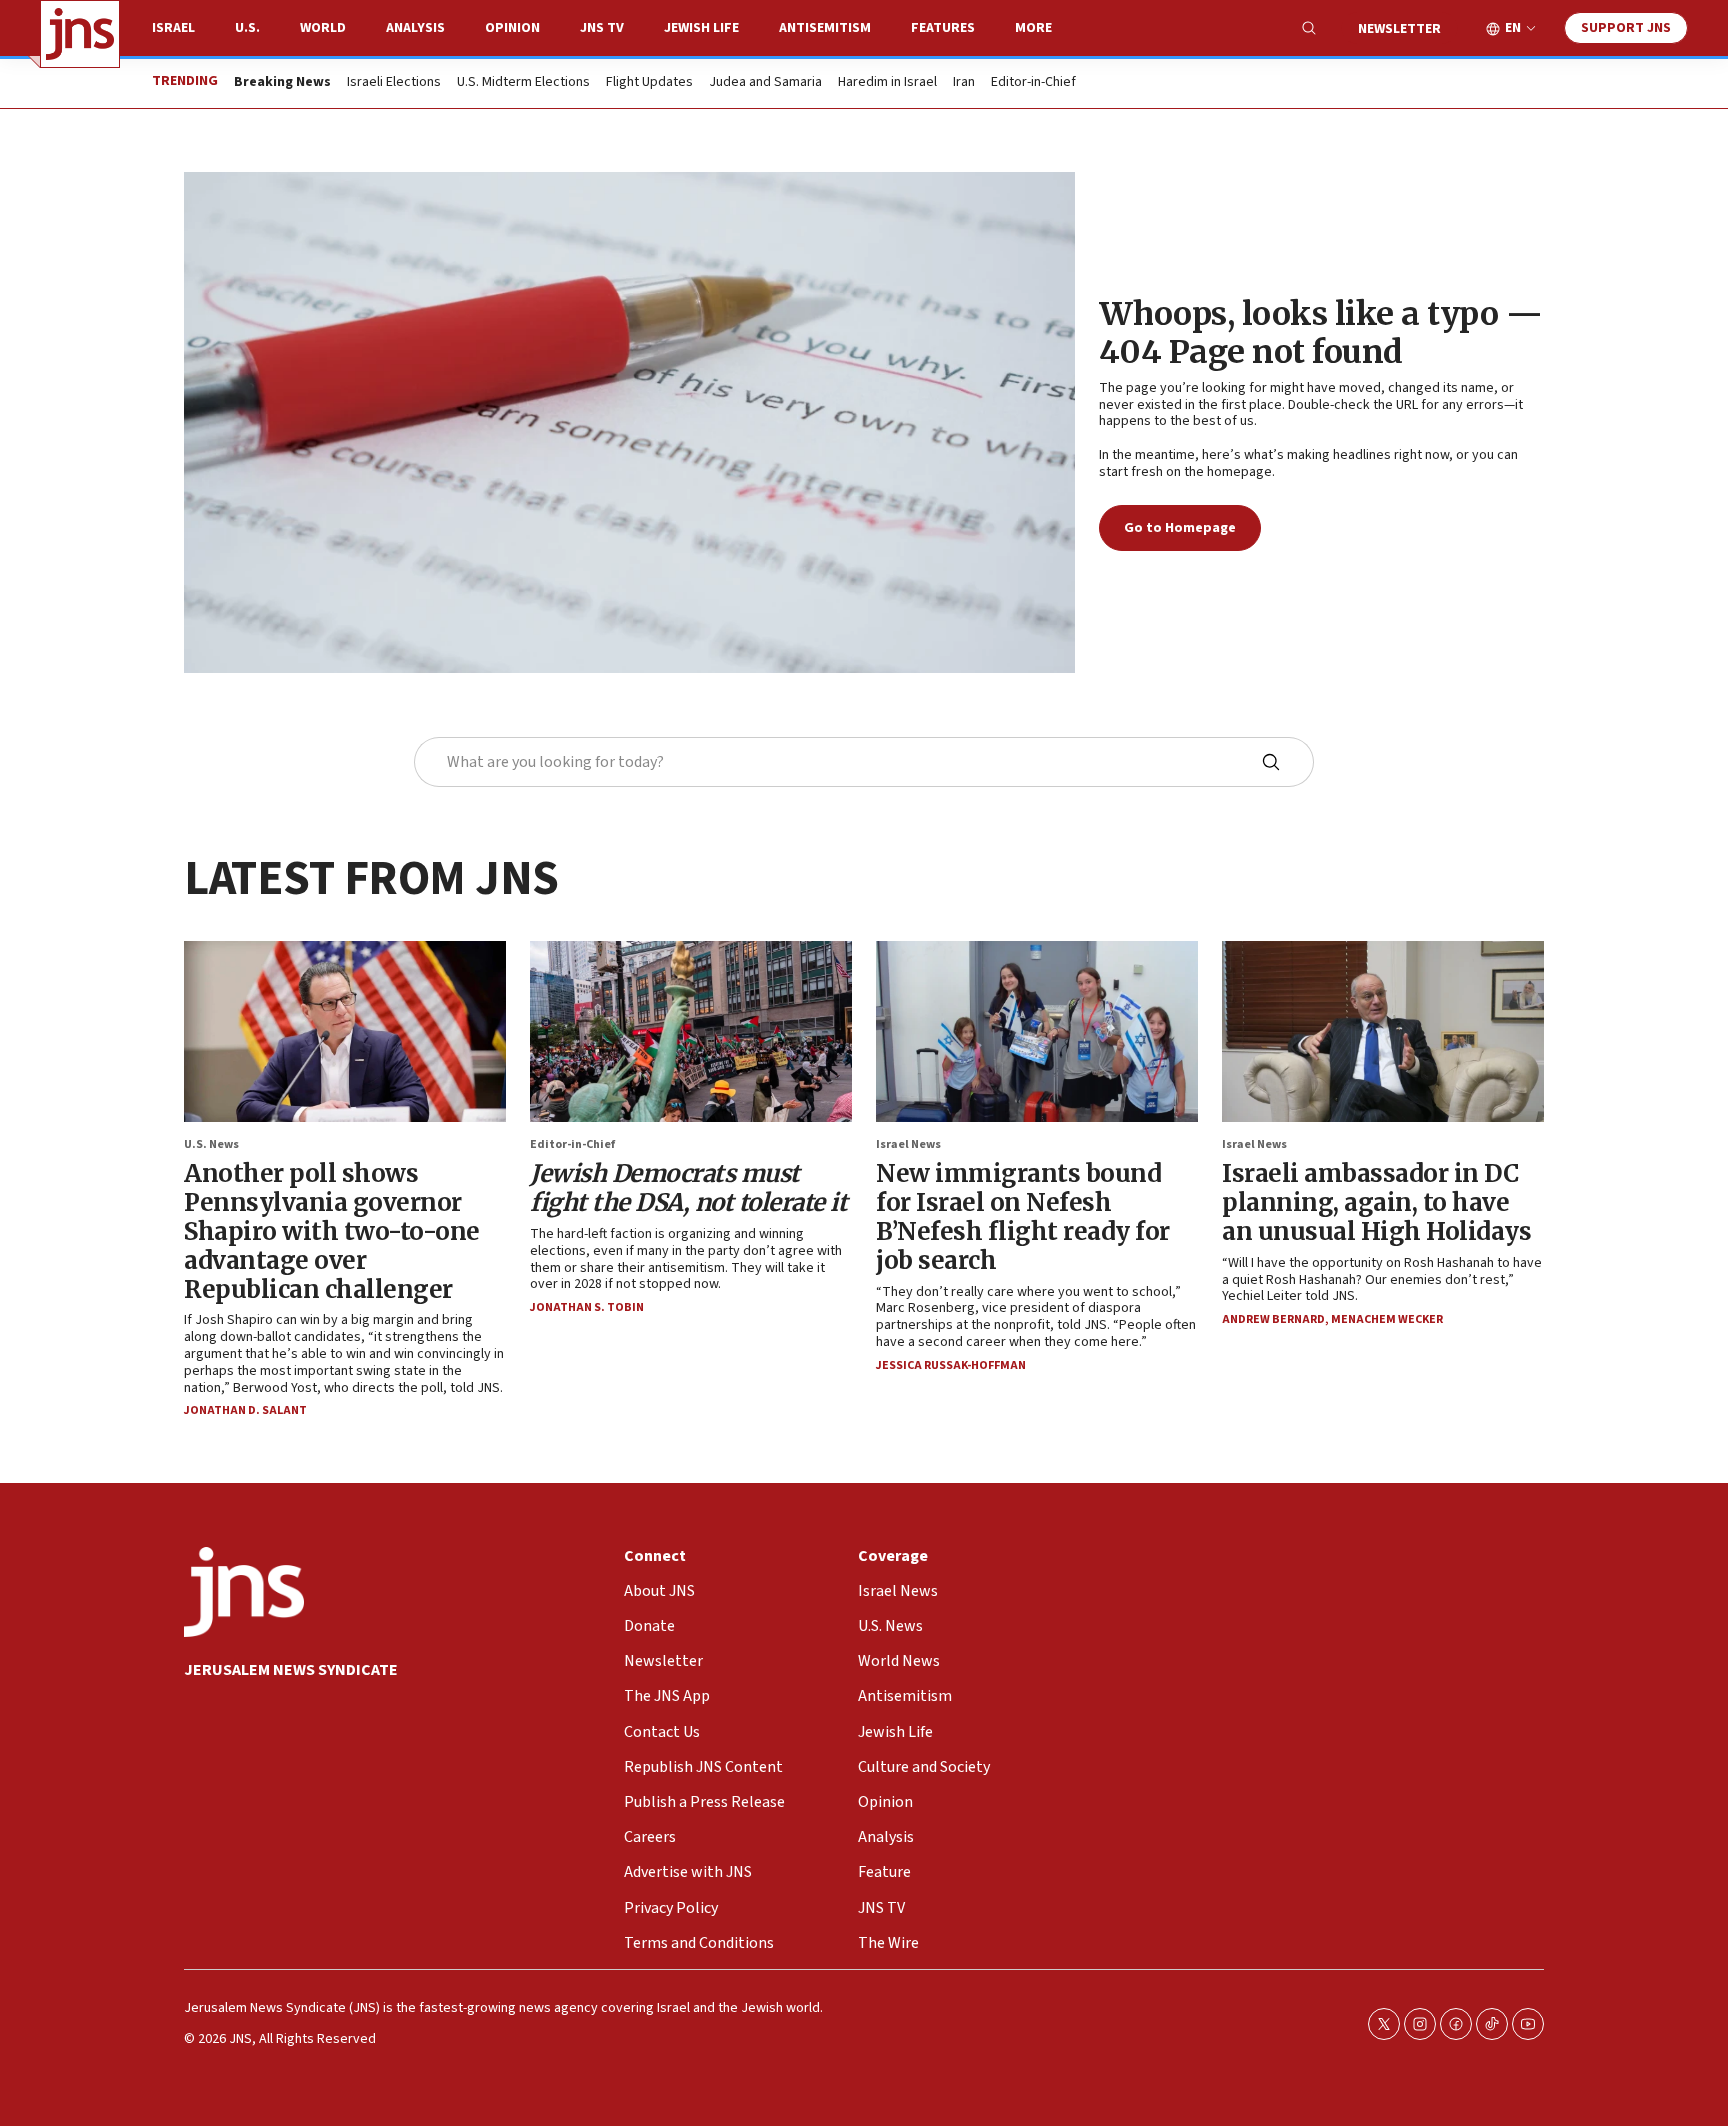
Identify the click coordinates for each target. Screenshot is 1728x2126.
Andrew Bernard (1273, 1319)
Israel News (908, 1144)
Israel (173, 28)
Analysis (415, 28)
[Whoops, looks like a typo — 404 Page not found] (629, 422)
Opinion (512, 28)
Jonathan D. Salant (245, 1410)
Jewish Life (701, 28)
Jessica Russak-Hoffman (951, 1365)
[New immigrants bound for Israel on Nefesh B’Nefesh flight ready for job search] (1037, 1031)
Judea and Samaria (765, 83)
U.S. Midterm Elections (523, 83)
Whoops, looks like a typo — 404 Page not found (1321, 333)
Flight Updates (649, 83)
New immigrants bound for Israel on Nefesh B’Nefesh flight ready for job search (1023, 1216)
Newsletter (1399, 29)
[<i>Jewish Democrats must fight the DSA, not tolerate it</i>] (691, 1031)
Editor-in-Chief (1033, 83)
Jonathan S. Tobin (587, 1307)
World (323, 28)
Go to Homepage (1180, 528)
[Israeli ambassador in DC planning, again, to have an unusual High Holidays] (1383, 1031)
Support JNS (1626, 28)
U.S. (247, 28)
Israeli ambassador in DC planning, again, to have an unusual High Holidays (1376, 1202)
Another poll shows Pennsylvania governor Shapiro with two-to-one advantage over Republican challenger (332, 1231)
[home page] (80, 34)
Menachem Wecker (1387, 1319)
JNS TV (602, 28)
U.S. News (211, 1144)
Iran (964, 83)
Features (943, 28)
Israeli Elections (394, 83)
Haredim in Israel (887, 83)
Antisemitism (825, 28)
